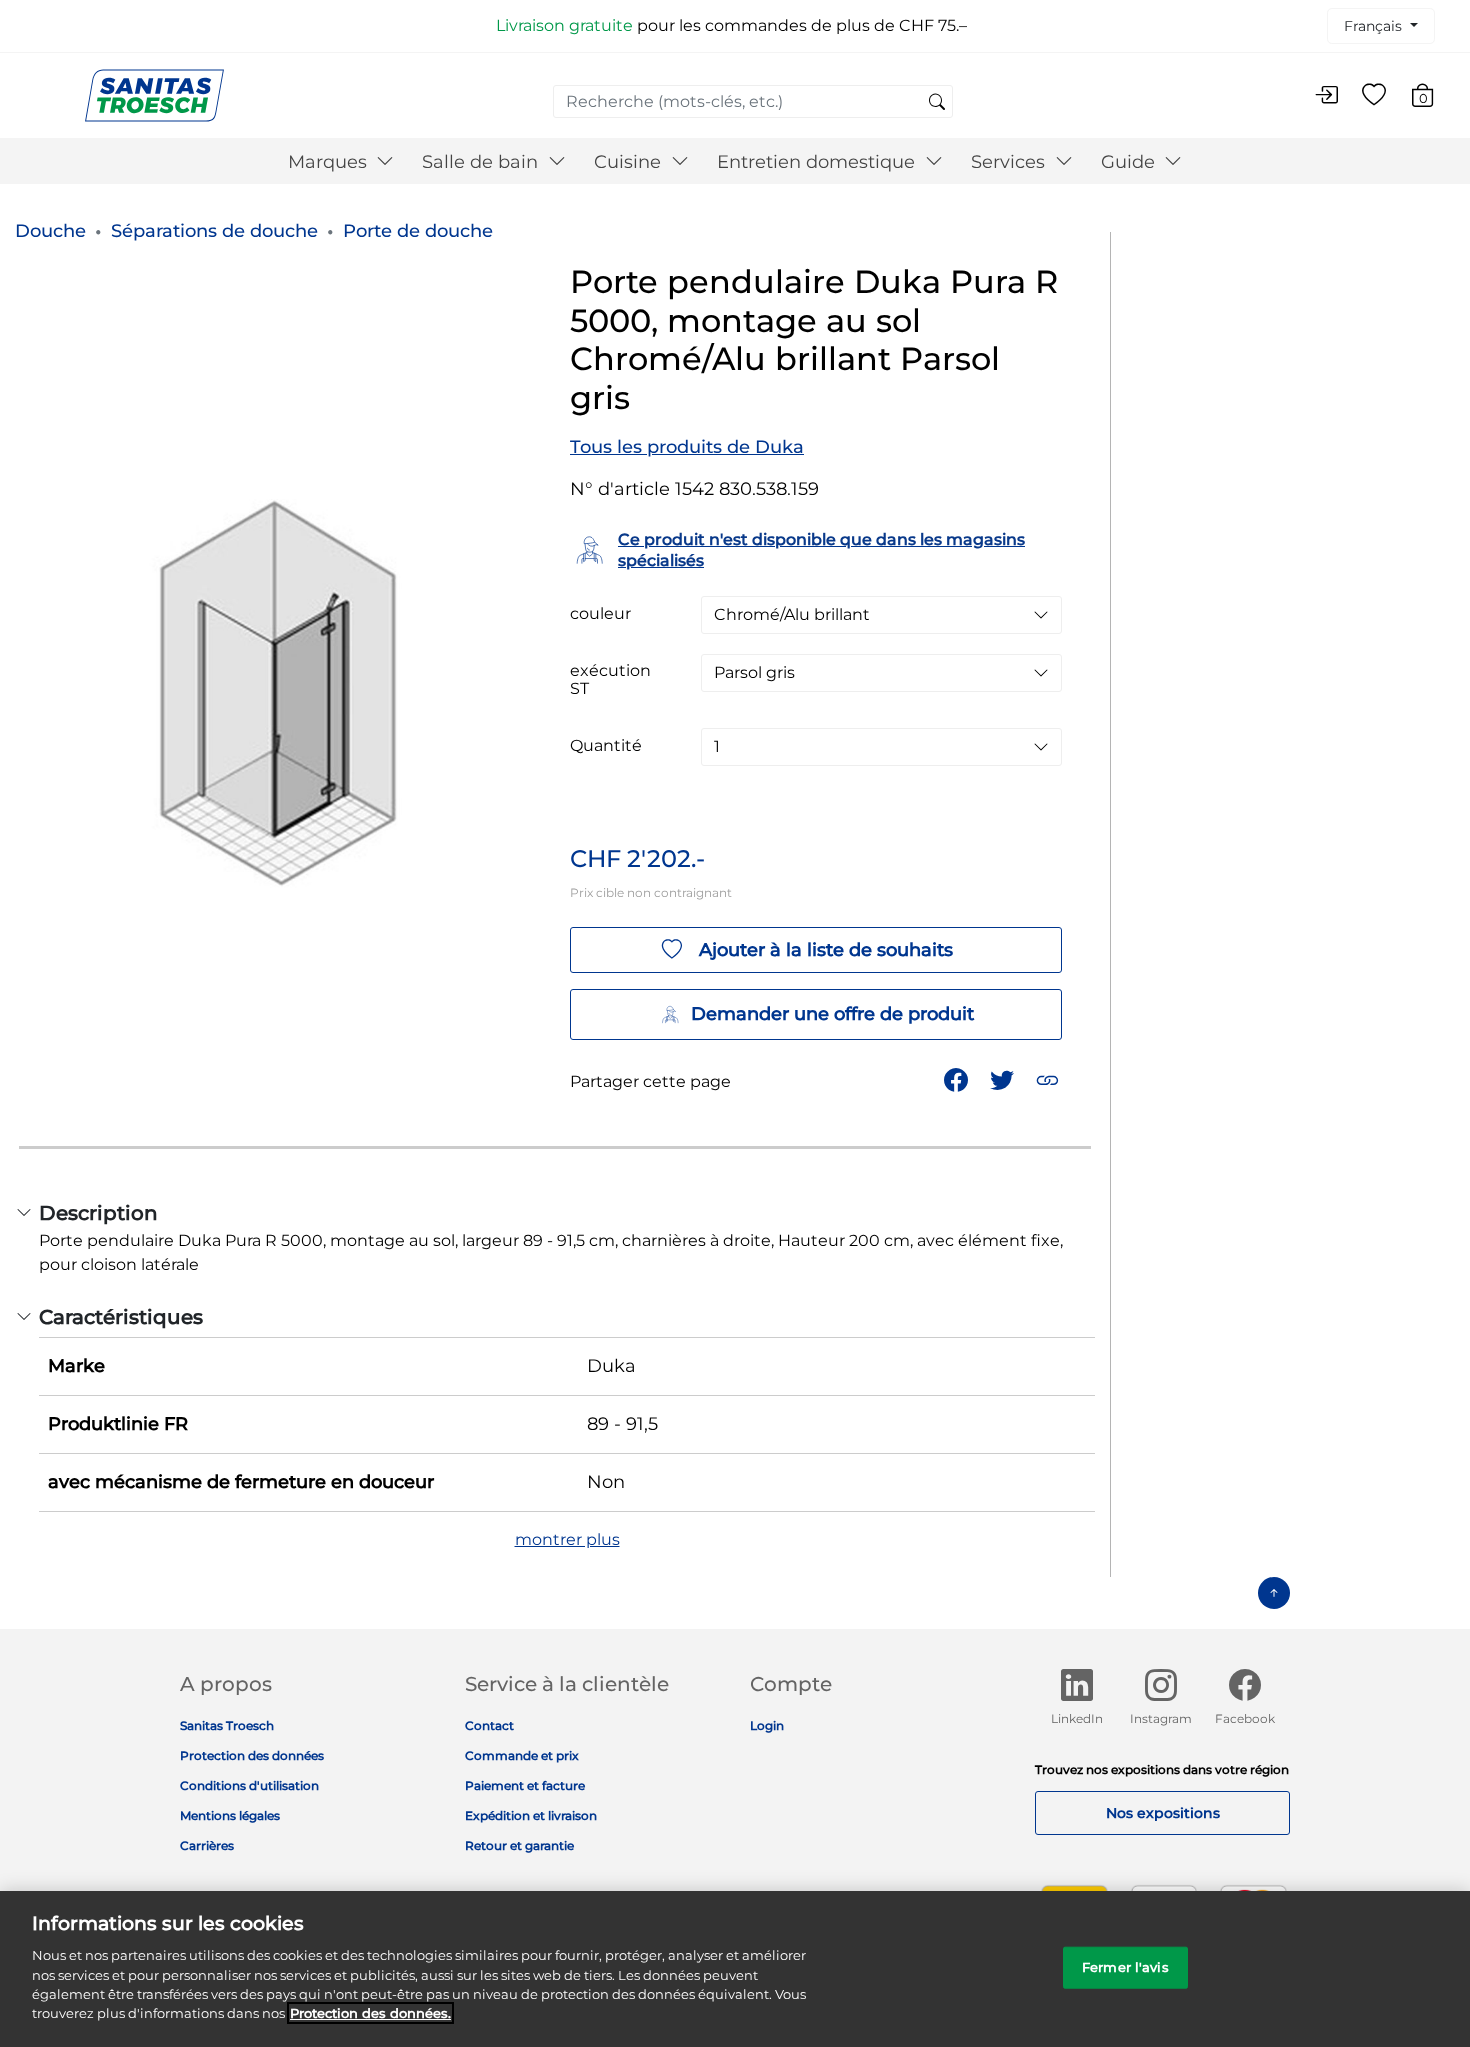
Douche (50, 231)
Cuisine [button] (630, 162)
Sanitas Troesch (227, 1725)
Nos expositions (1163, 1813)
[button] (1049, 1078)
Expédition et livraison (531, 1815)
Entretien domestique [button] (818, 162)
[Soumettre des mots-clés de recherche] (937, 103)
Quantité (606, 746)
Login (767, 1725)
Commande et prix (522, 1755)
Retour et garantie (519, 1845)
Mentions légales (230, 1815)
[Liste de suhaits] (1374, 96)
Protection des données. (370, 2013)
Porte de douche (418, 231)
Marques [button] (330, 162)
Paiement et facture (525, 1785)
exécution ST (610, 680)
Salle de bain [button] (482, 162)
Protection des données (252, 1755)
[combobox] (753, 101)
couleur (600, 614)
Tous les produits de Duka (687, 447)
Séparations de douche (214, 231)
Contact (489, 1725)
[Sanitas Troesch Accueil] (154, 94)
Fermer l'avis (1125, 1967)
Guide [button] (1130, 162)
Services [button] (1010, 162)
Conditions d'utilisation (249, 1785)
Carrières (207, 1845)
